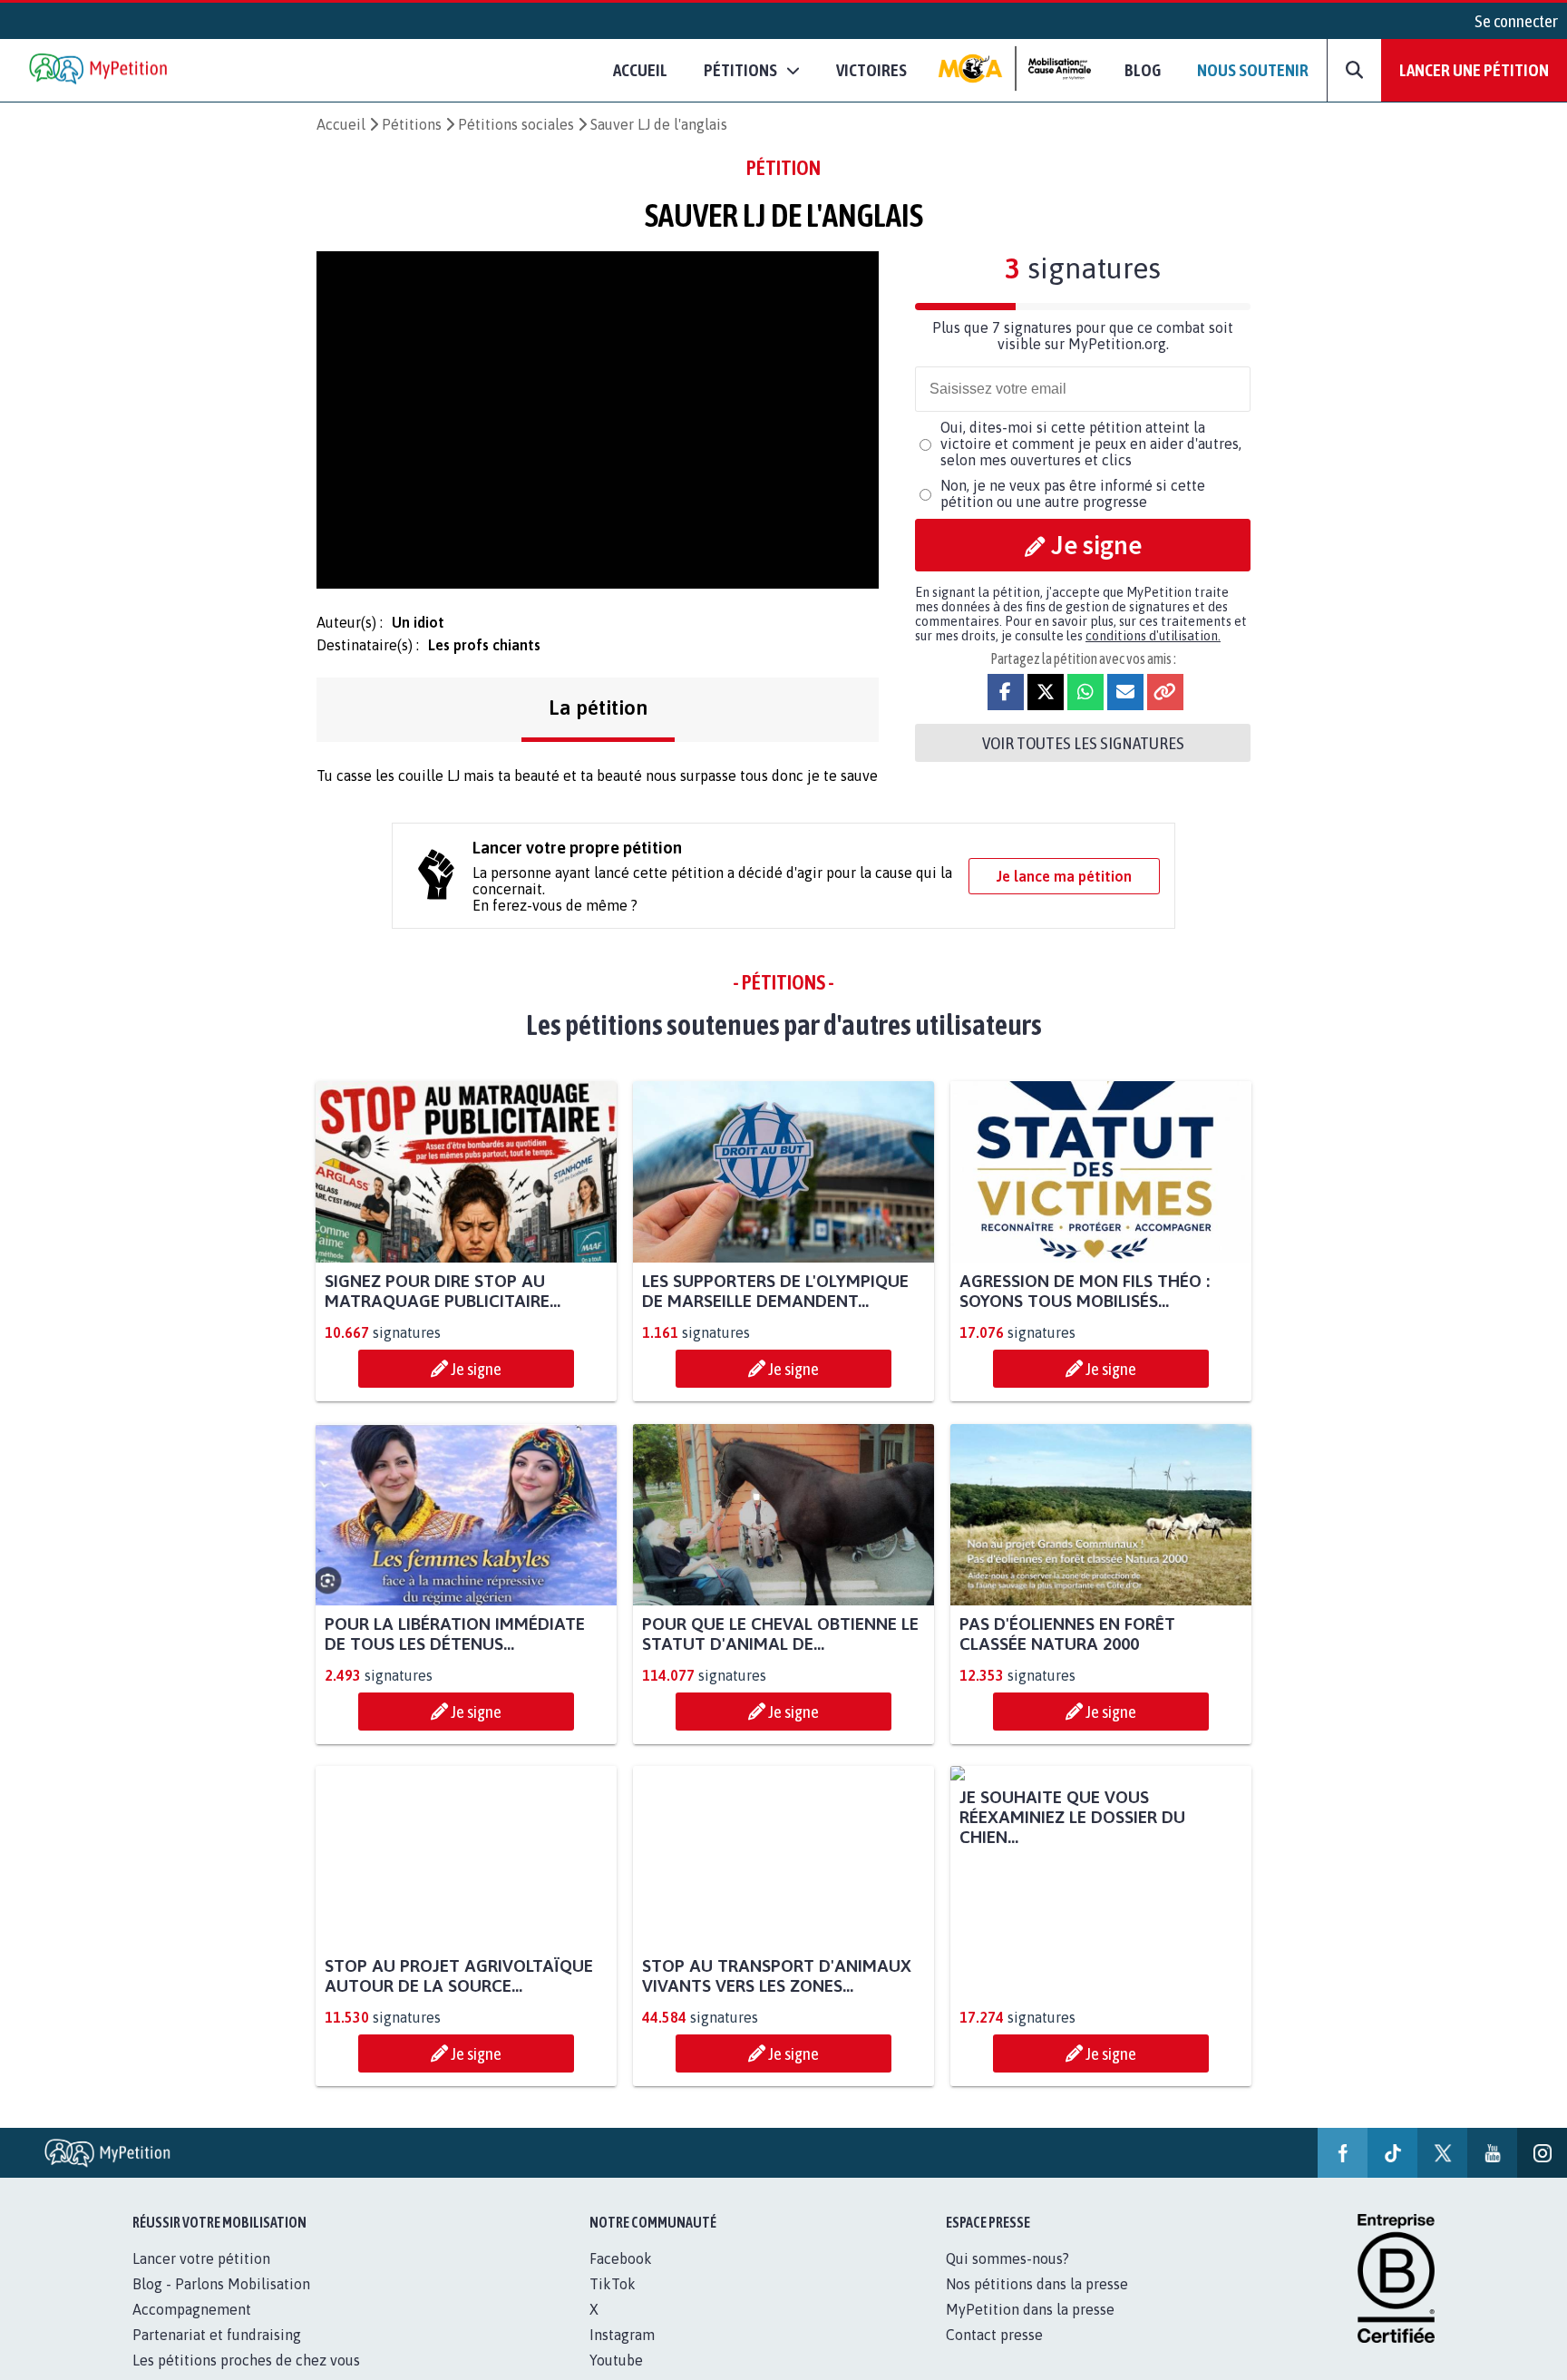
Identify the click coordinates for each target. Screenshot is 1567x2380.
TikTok (613, 2304)
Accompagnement (192, 2329)
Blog (1143, 70)
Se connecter (1516, 21)
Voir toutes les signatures (1083, 743)
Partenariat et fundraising (217, 2355)
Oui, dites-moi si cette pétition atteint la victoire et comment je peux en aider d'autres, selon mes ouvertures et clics (1091, 444)
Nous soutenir (1253, 70)
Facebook (621, 2278)
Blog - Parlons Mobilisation (221, 2304)
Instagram (622, 2355)
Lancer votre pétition (201, 2278)
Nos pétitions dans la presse (1037, 2304)
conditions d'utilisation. (1153, 636)
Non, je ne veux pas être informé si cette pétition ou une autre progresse (1073, 493)
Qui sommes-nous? (1007, 2278)
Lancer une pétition (1474, 70)
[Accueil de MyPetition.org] (100, 70)
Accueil (640, 70)
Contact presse (994, 2355)
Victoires (871, 70)
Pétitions (412, 124)
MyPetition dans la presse (1030, 2329)
